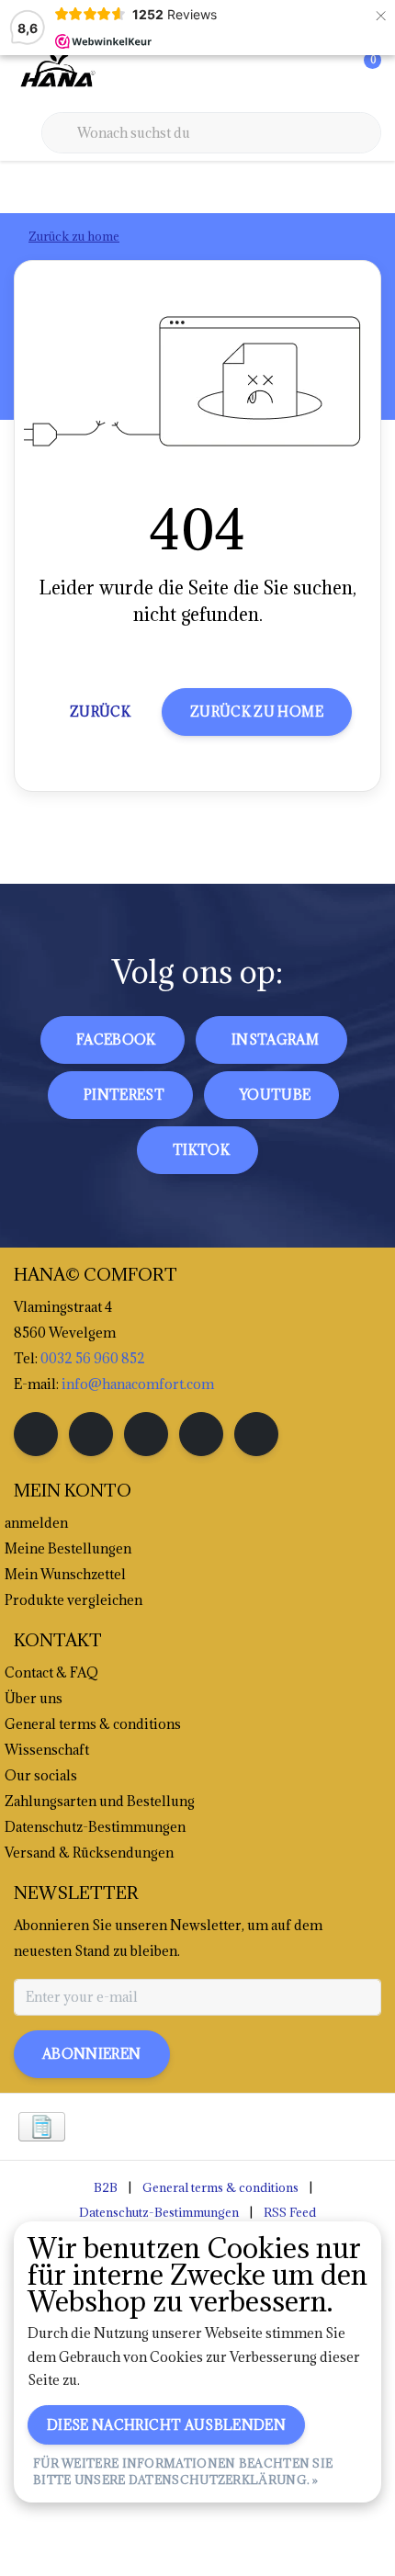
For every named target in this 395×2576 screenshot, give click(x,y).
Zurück (100, 712)
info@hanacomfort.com (138, 1384)
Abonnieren (92, 2054)
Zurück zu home (257, 712)
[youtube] (201, 1434)
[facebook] (36, 1434)
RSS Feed (290, 2212)
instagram (275, 1039)
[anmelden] (294, 73)
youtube (275, 1095)
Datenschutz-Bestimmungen (159, 2212)
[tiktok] (256, 1434)
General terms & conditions (220, 2187)
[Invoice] (42, 2127)
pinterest (124, 1095)
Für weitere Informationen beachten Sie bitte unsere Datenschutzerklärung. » (183, 2471)
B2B (106, 2187)
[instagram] (91, 1434)
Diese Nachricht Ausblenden (166, 2425)
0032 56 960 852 (93, 1358)
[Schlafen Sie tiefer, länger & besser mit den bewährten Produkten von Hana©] (56, 73)
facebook (116, 1039)
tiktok (201, 1150)
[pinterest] (146, 1434)
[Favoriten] (329, 73)
